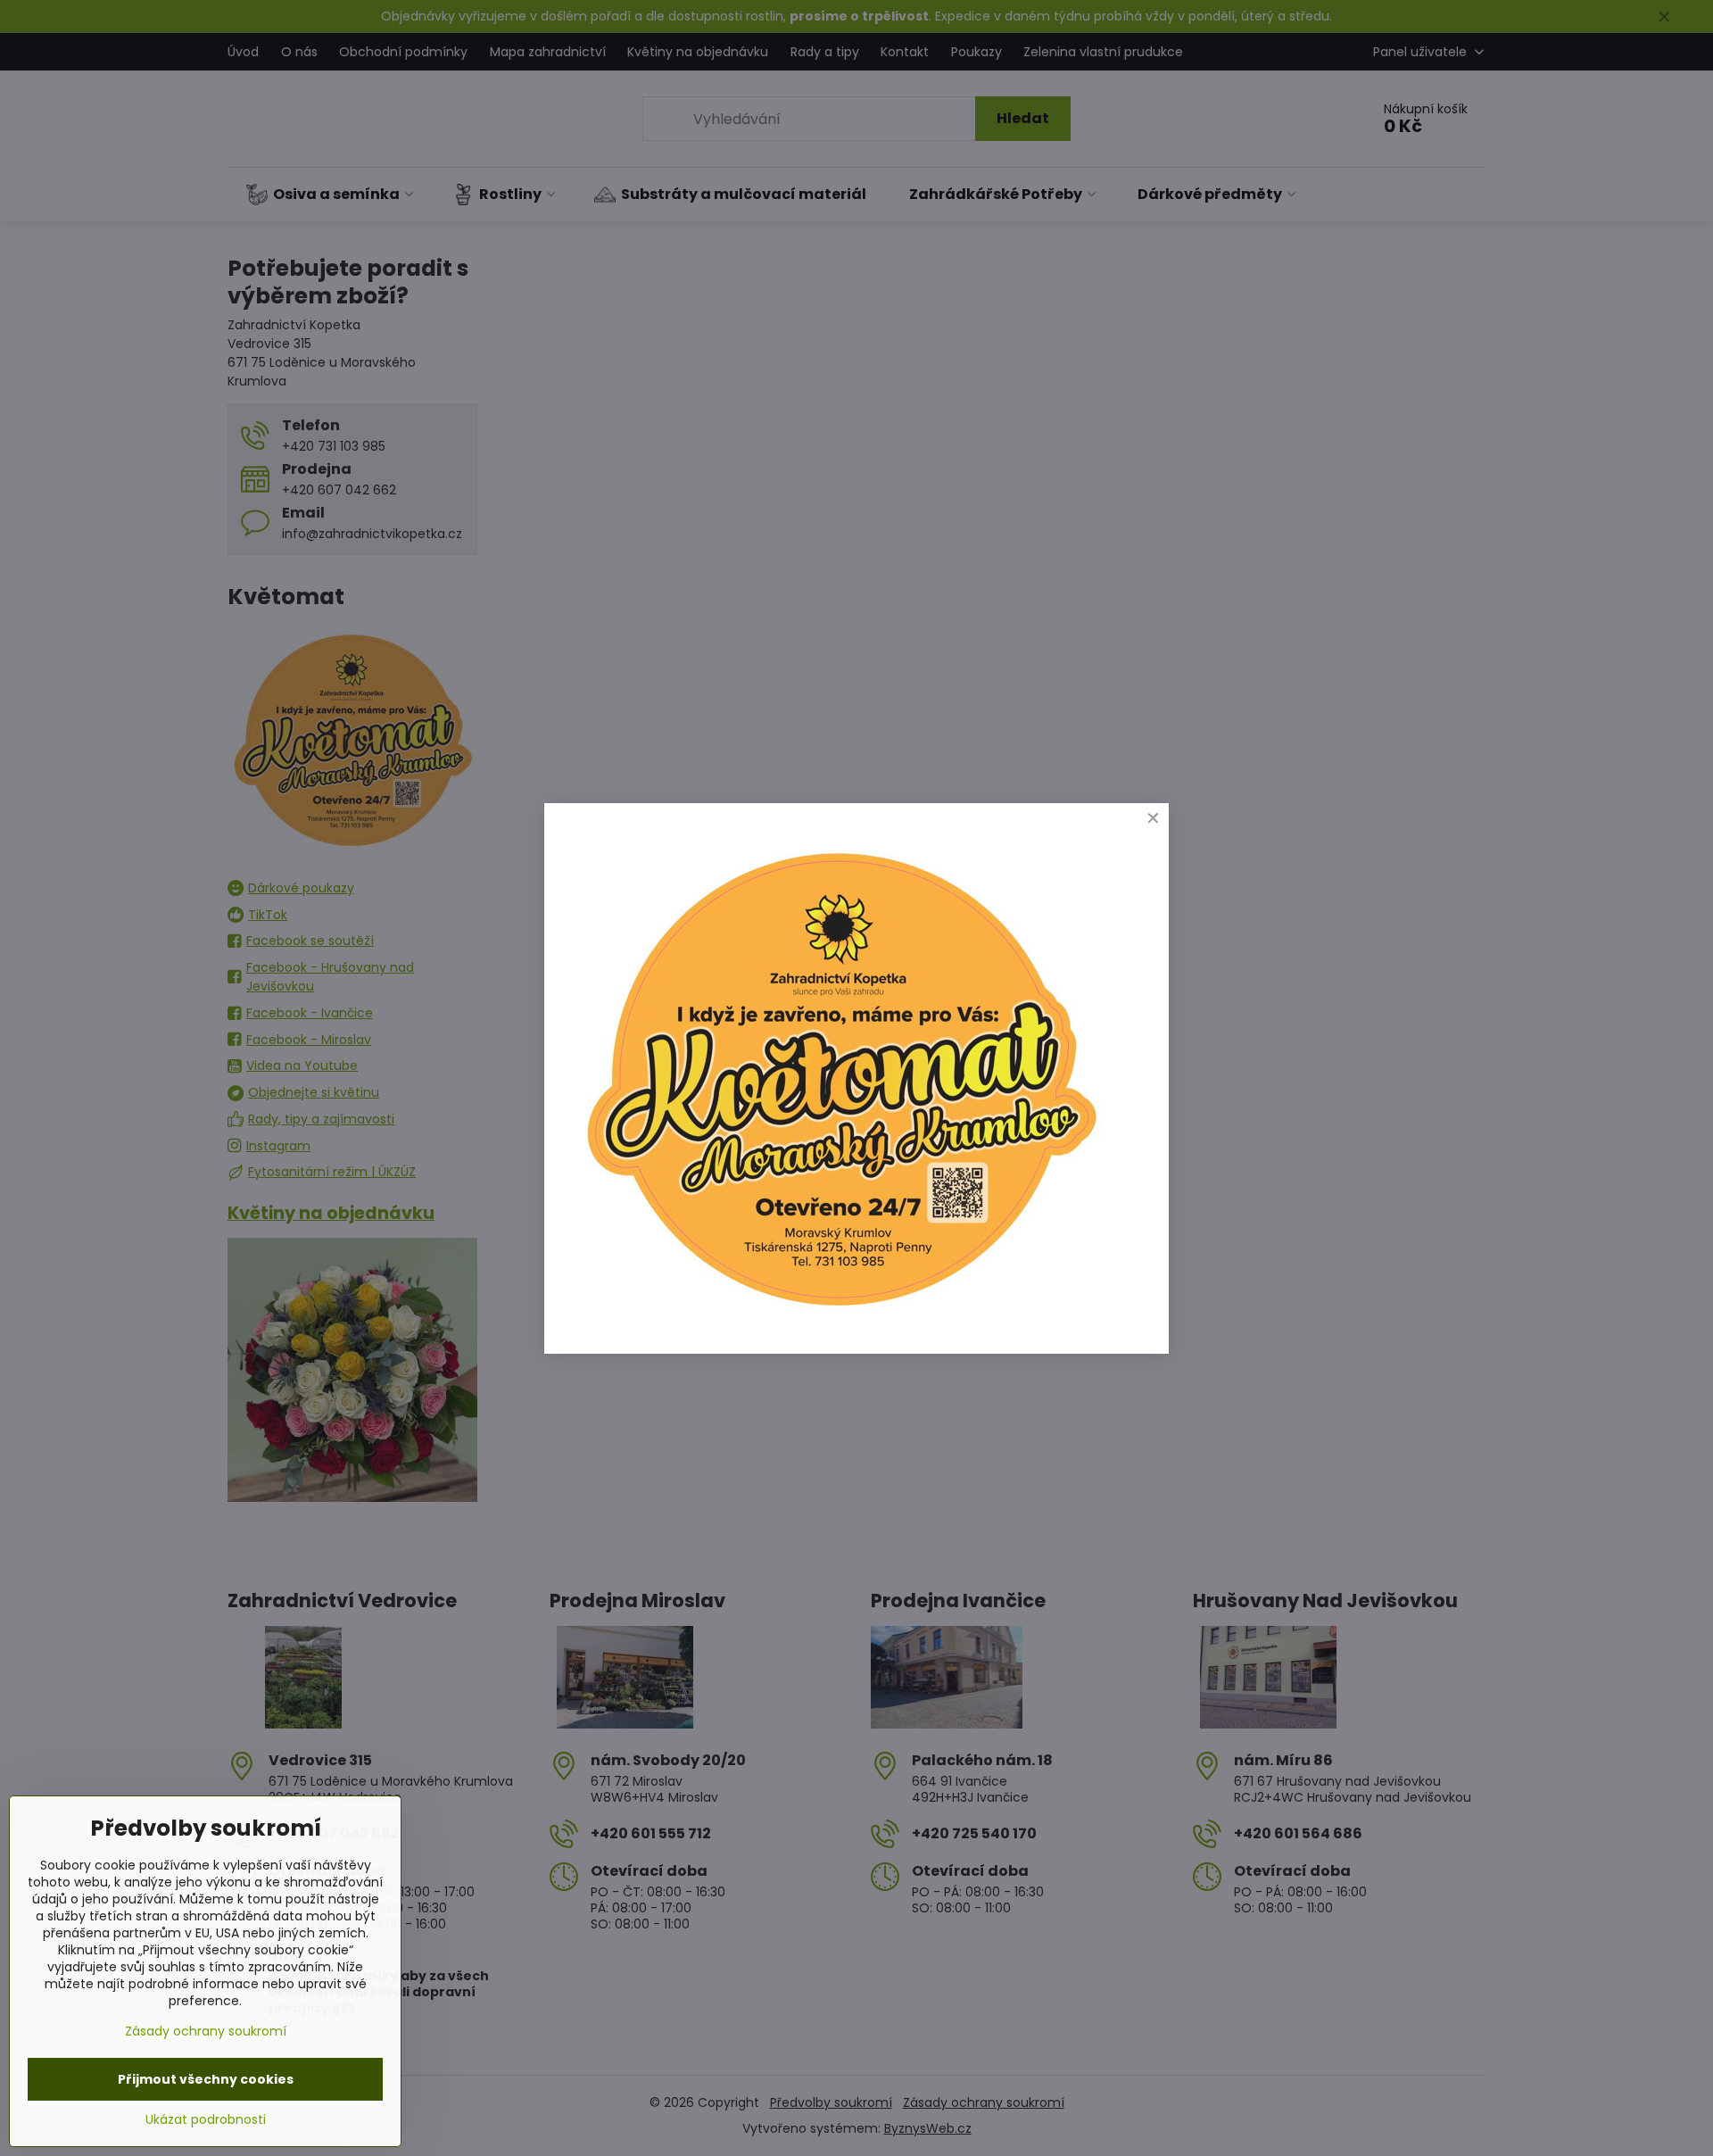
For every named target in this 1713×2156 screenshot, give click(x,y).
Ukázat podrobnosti (206, 2120)
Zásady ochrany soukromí (206, 2031)
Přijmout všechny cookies (206, 2079)
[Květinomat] (840, 1314)
